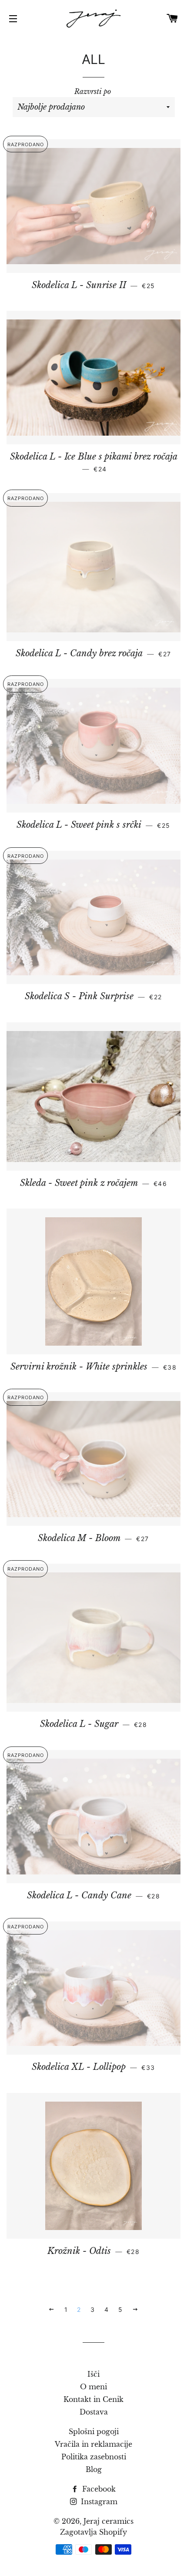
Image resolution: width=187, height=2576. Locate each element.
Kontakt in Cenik (93, 2399)
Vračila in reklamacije (93, 2444)
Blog (94, 2469)
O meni (93, 2387)
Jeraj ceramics (109, 2521)
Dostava (94, 2412)
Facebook (98, 2489)
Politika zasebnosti (94, 2457)
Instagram (98, 2502)
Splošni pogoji (94, 2432)
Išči (93, 2374)
